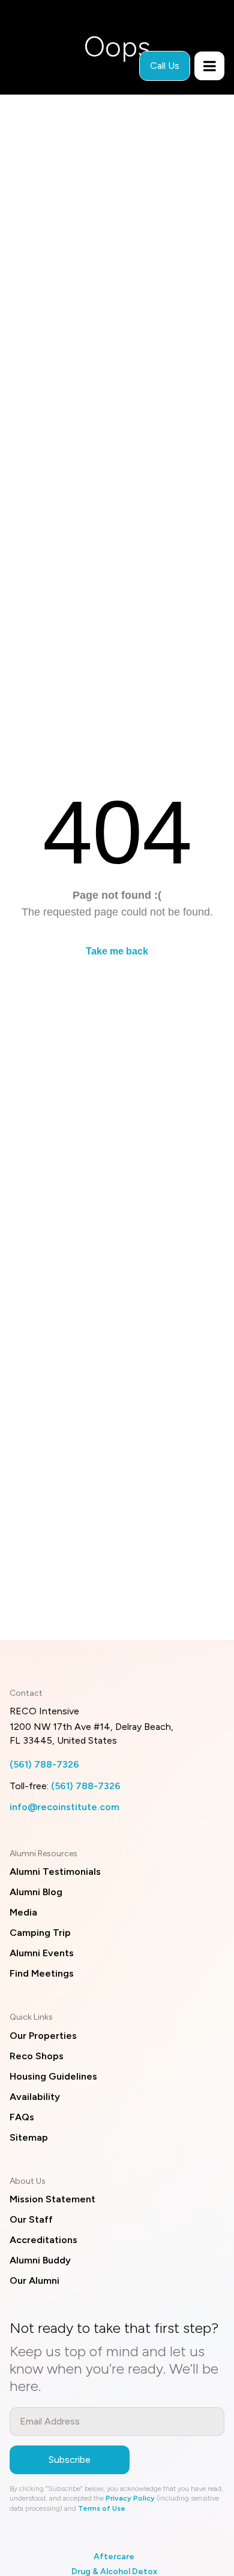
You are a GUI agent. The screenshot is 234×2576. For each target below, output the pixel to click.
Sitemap (29, 2137)
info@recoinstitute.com (64, 1807)
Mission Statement (52, 2199)
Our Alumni (34, 2280)
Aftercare (114, 2557)
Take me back (117, 951)
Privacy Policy (130, 2498)
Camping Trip (40, 1933)
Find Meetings (42, 1973)
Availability (35, 2097)
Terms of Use (102, 2508)
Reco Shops (37, 2056)
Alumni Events (42, 1953)
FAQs (22, 2117)
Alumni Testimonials (55, 1872)
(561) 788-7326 (44, 1764)
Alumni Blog (36, 1892)
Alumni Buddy (40, 2260)
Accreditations (43, 2240)
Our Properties (43, 2036)
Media (23, 1912)
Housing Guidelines (53, 2076)
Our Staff (31, 2219)
